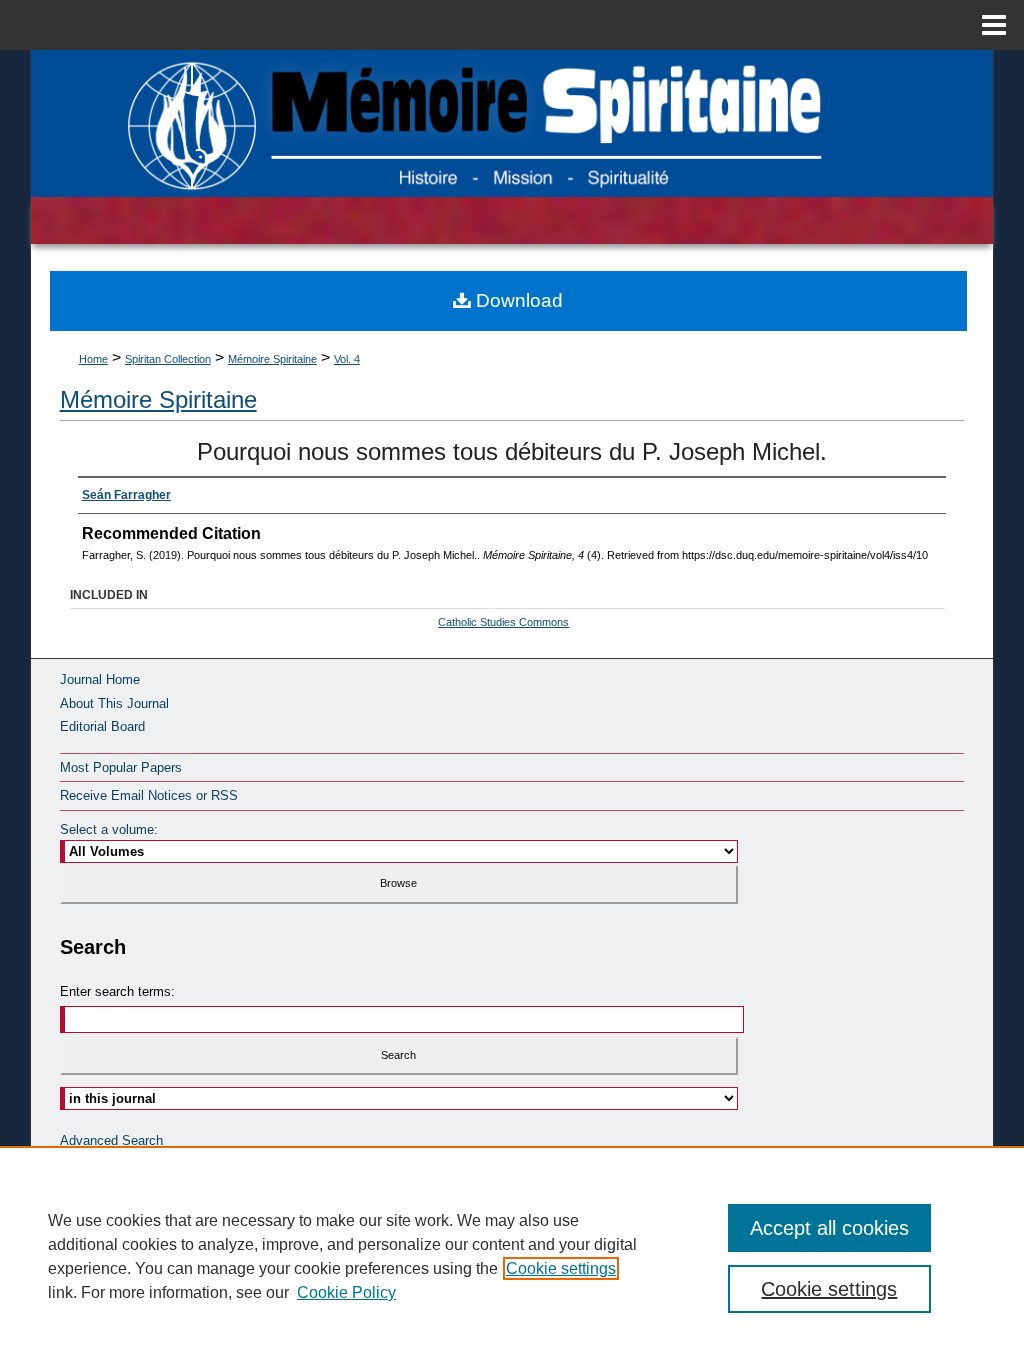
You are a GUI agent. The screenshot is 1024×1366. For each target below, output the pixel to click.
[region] (512, 1256)
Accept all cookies (829, 1228)
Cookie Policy (346, 1292)
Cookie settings (561, 1268)
